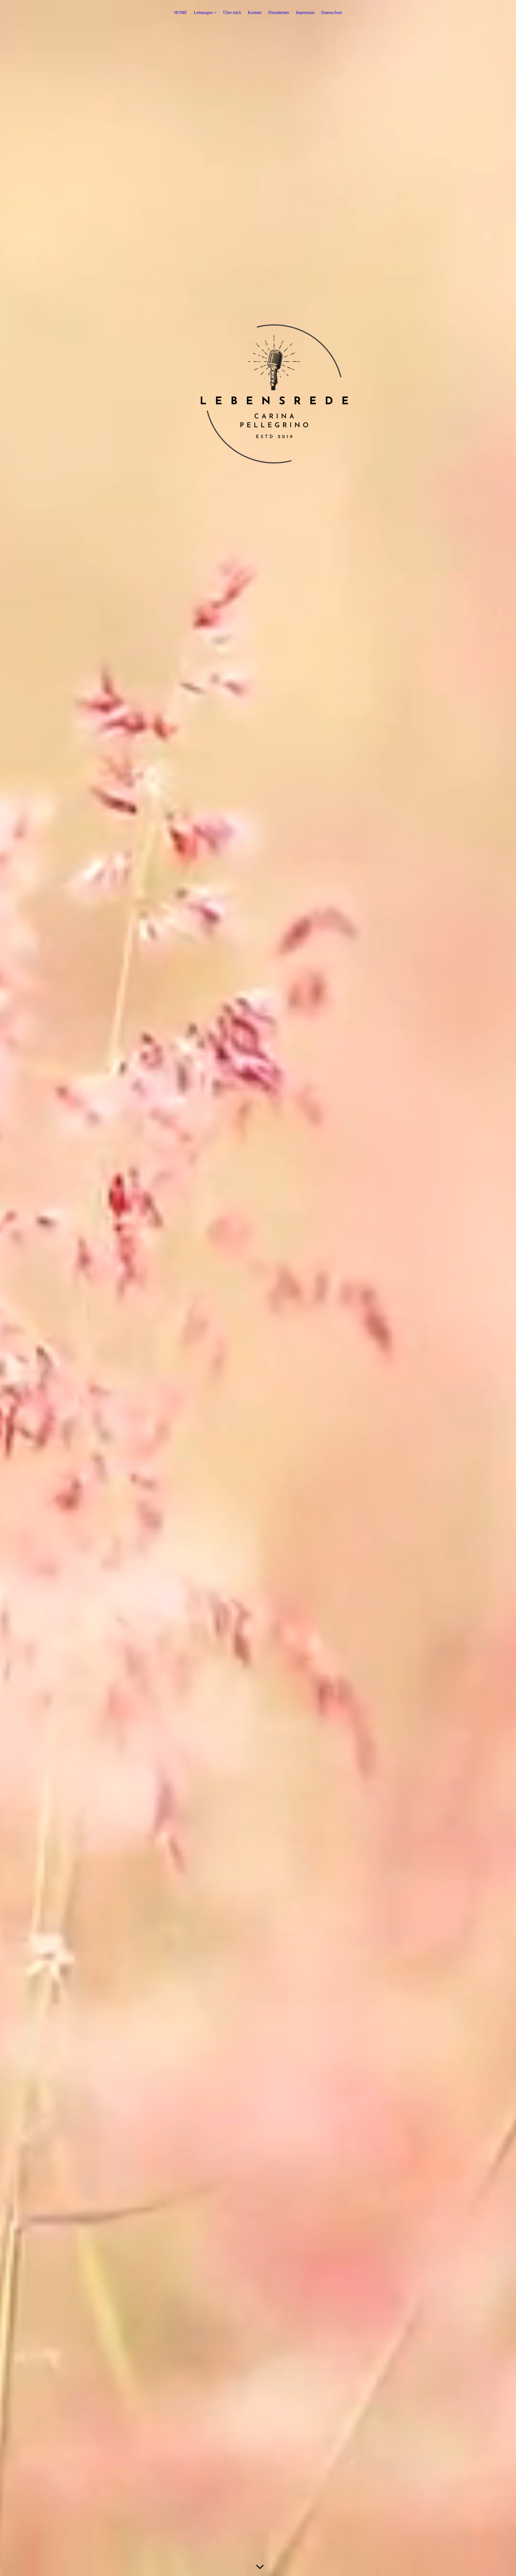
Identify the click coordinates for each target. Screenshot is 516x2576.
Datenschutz (332, 12)
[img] (258, 1288)
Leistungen (203, 12)
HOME (181, 12)
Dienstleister (279, 12)
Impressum (305, 12)
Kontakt (255, 12)
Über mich (232, 12)
